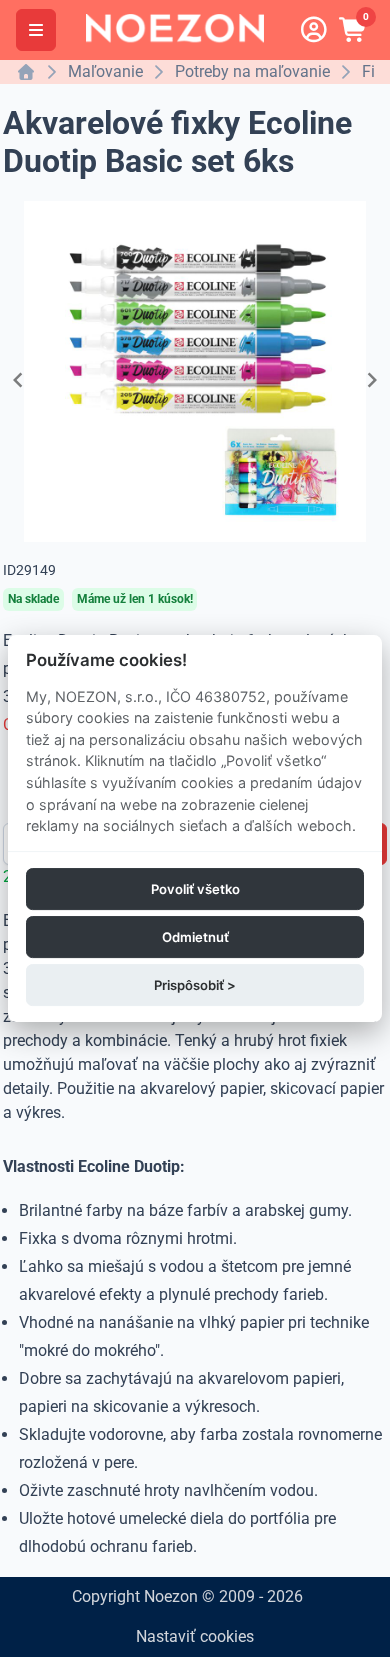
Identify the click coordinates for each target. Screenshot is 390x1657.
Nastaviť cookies (195, 1636)
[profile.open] (314, 30)
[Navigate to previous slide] (18, 380)
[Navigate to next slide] (372, 380)
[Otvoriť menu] (36, 30)
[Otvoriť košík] (354, 30)
